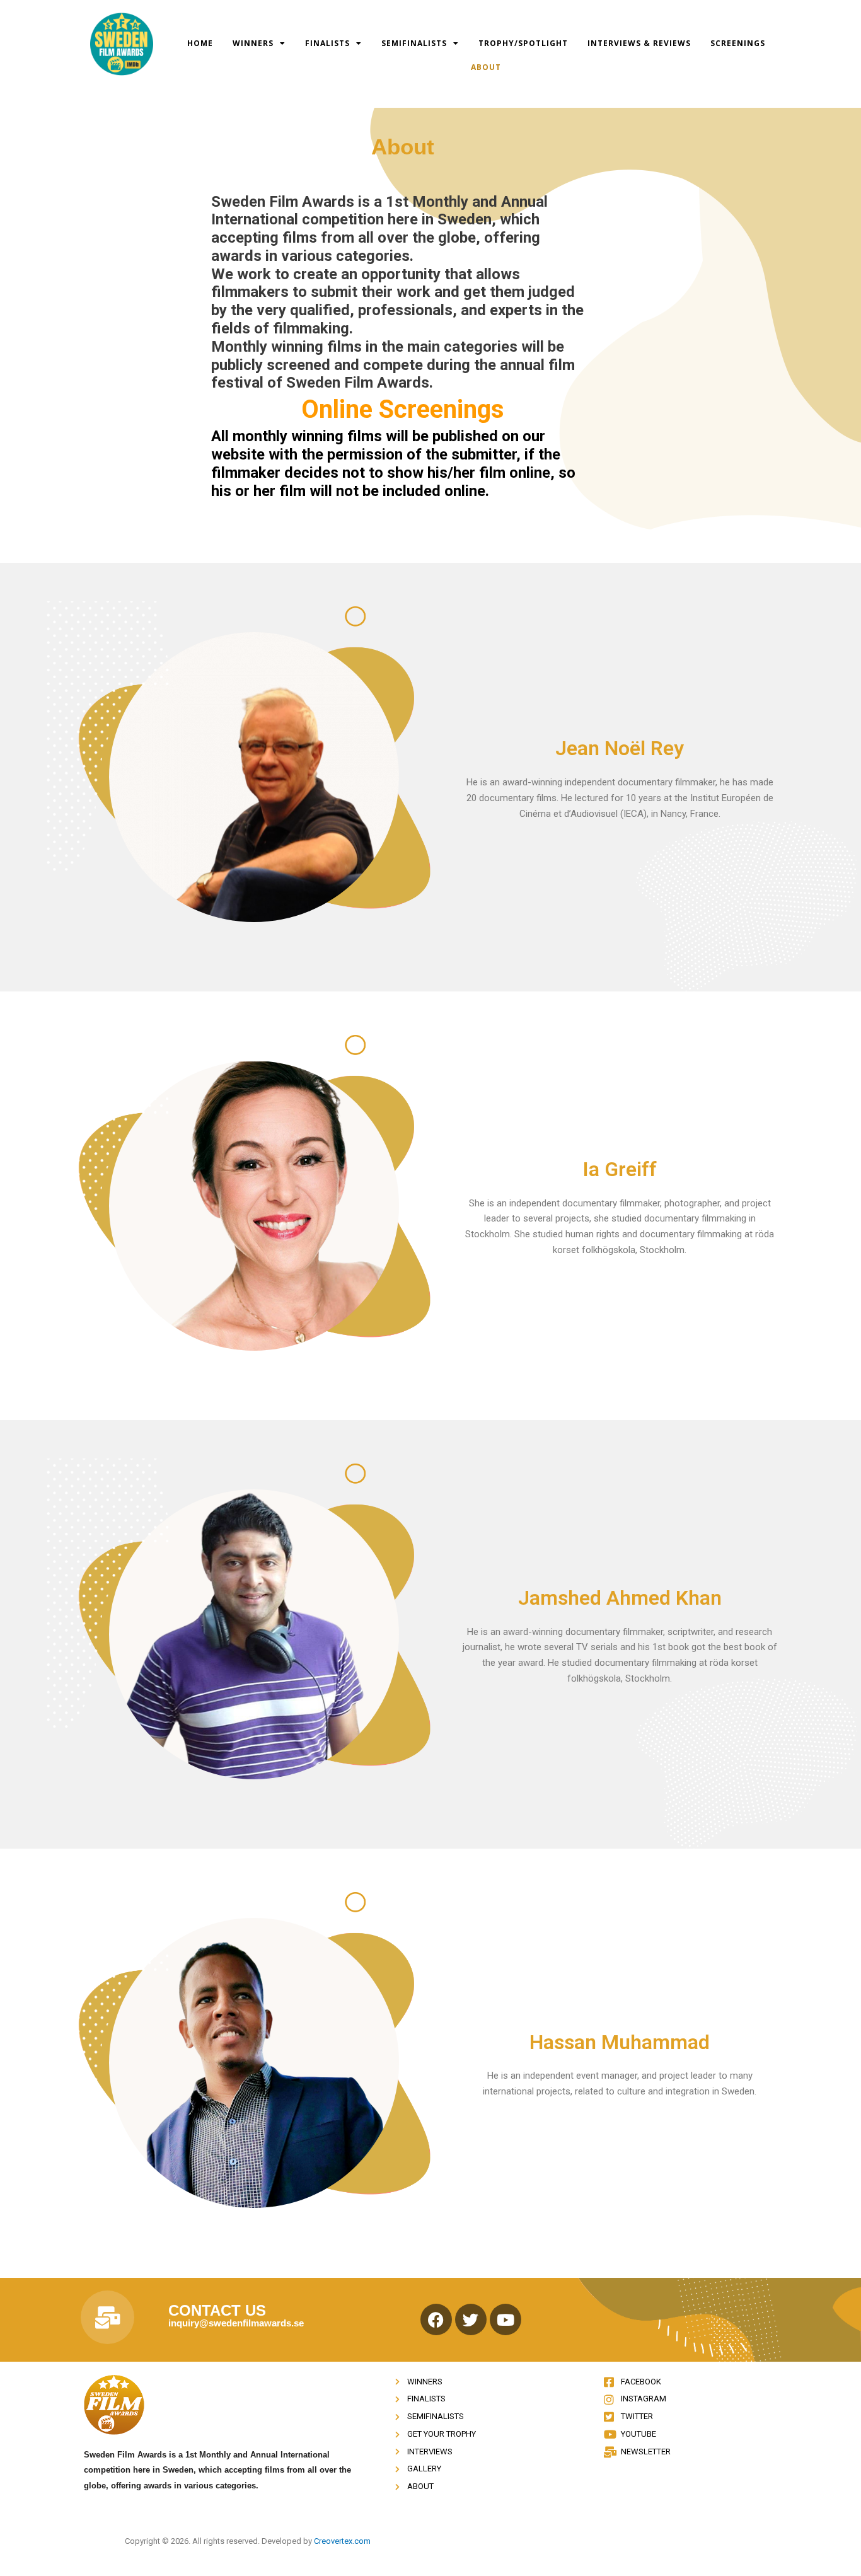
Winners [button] (253, 43)
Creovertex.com (342, 2541)
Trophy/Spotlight (523, 43)
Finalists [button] (327, 43)
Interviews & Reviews (639, 43)
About (486, 67)
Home (200, 43)
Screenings (738, 43)
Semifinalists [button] (414, 43)
